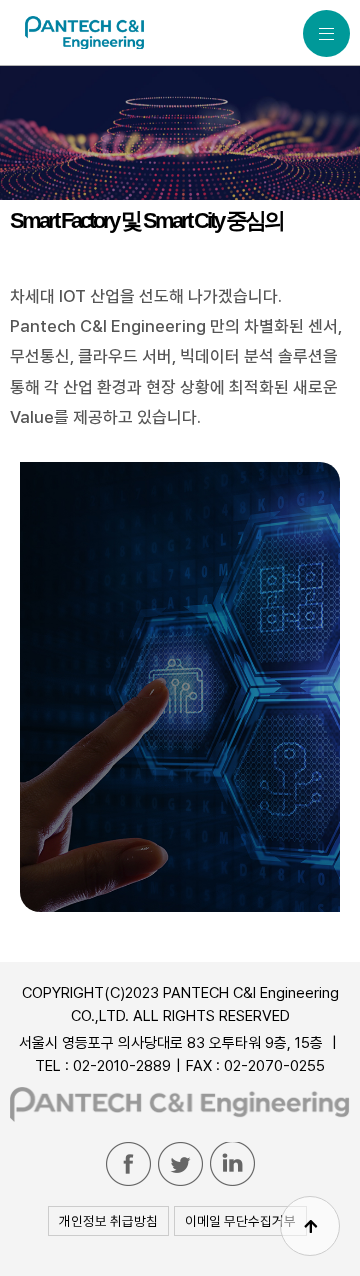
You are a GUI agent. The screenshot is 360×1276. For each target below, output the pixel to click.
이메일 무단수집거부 (240, 1221)
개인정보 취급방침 (108, 1221)
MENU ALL (326, 33)
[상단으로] (310, 1226)
